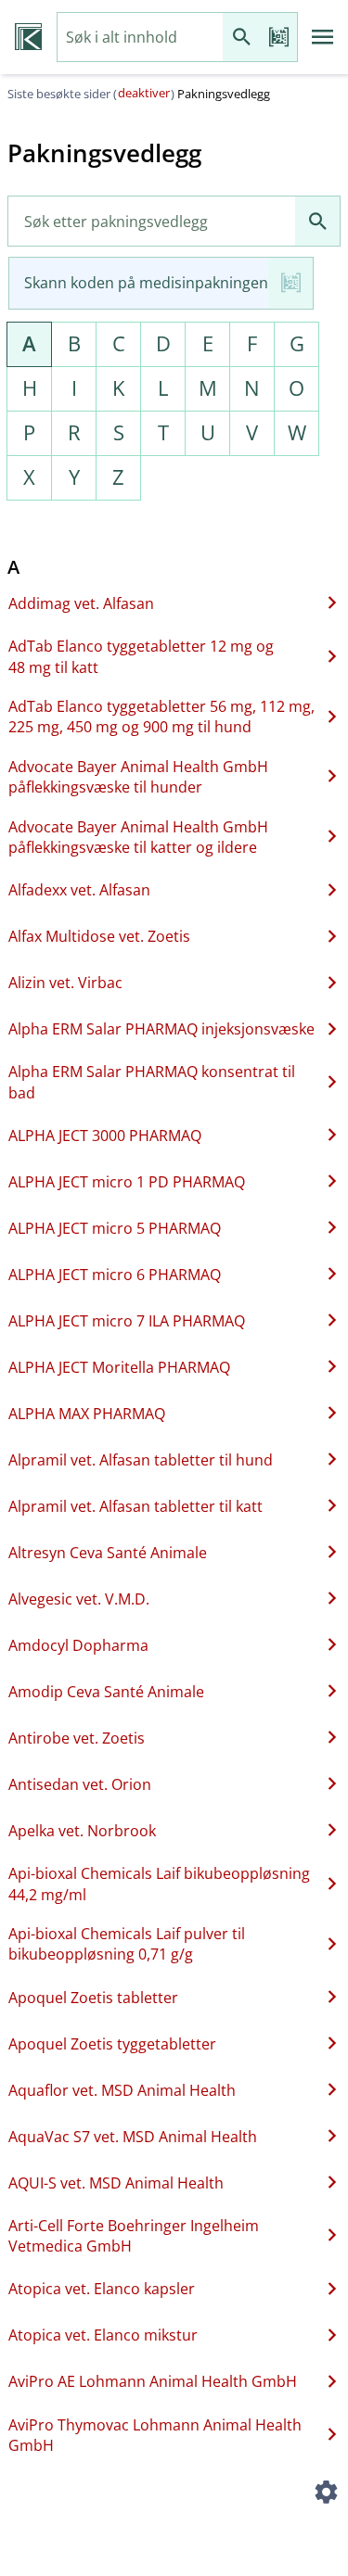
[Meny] (323, 37)
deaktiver (144, 93)
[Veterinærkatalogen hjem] (28, 37)
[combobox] (140, 38)
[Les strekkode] (278, 38)
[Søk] (241, 38)
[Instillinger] (326, 2494)
